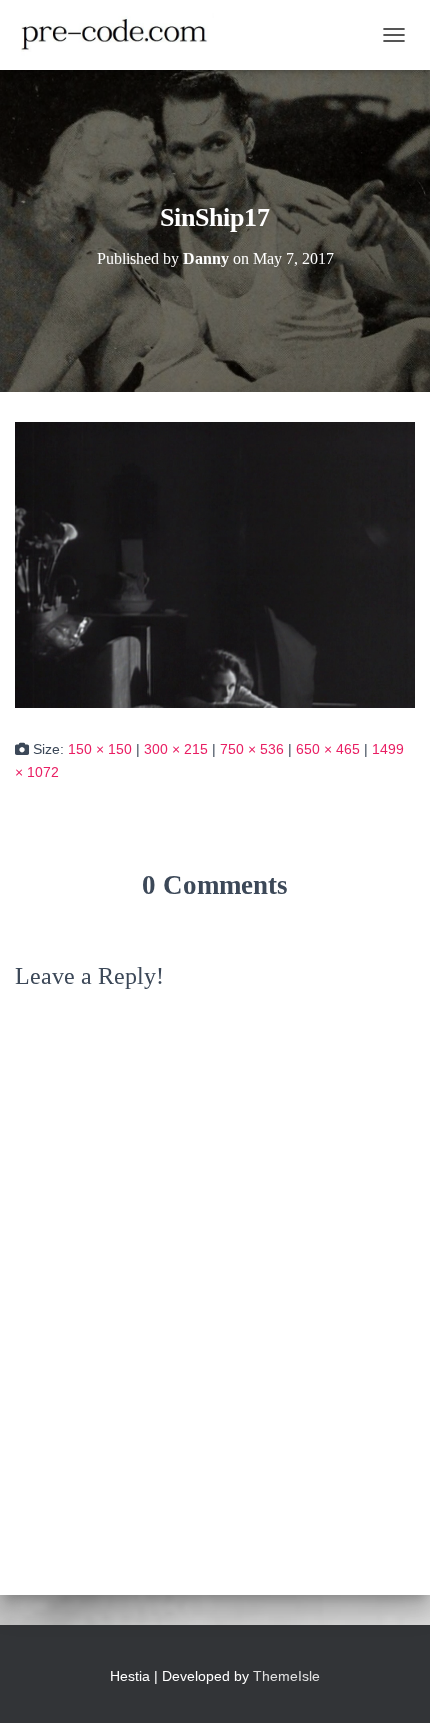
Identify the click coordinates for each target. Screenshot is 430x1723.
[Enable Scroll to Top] (390, 1683)
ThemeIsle (286, 1676)
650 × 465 (328, 749)
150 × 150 (100, 749)
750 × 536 (252, 749)
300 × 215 (176, 749)
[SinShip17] (215, 564)
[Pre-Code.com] (122, 35)
